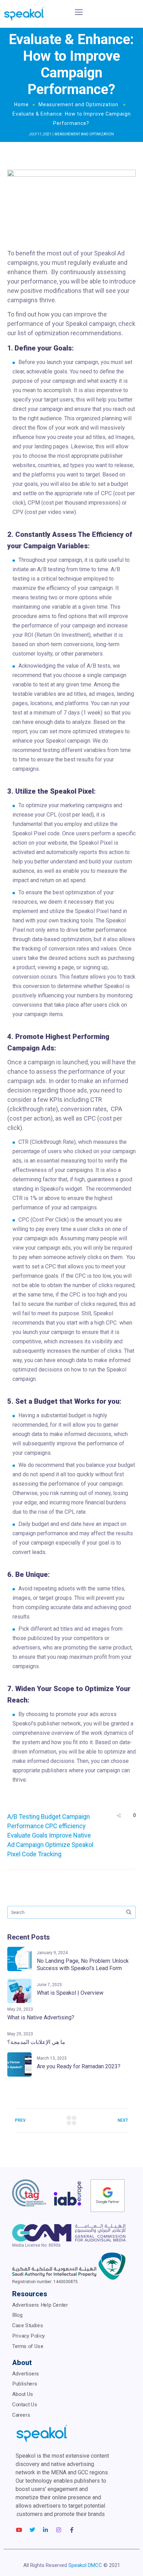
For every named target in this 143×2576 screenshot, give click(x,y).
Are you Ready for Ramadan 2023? (79, 2066)
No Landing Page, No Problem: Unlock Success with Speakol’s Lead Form (83, 1965)
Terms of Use (28, 2346)
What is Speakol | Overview (70, 1993)
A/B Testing (23, 1817)
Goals (40, 1835)
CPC (51, 1826)
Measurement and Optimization (78, 104)
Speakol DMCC (85, 2565)
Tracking (50, 1854)
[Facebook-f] (72, 2530)
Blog (17, 2315)
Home (22, 104)
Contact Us (25, 2404)
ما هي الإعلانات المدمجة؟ (36, 2042)
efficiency (72, 1826)
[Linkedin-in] (45, 2530)
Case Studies (28, 2325)
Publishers (25, 2384)
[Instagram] (59, 2530)
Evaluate (19, 1835)
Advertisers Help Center (40, 2305)
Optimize (58, 1845)
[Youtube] (19, 2530)
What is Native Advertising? (41, 2017)
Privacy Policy (29, 2336)
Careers (21, 2415)
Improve (60, 1835)
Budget (51, 1817)
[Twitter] (32, 2530)
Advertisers (26, 2373)
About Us (23, 2394)
